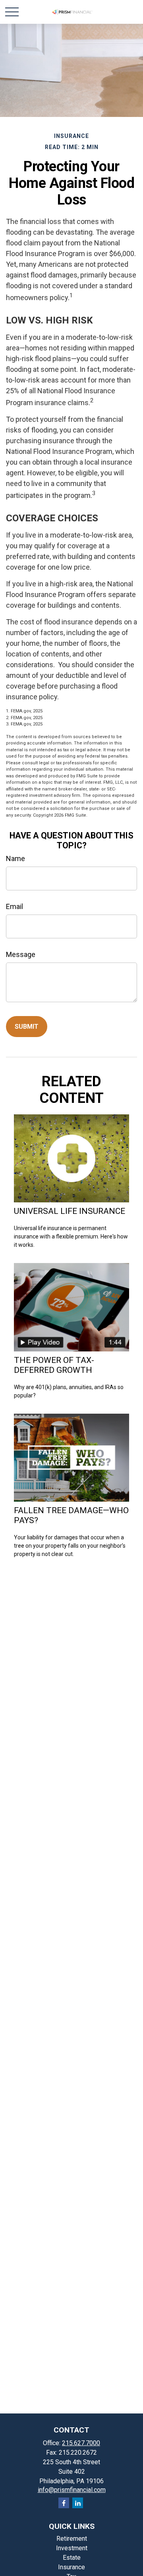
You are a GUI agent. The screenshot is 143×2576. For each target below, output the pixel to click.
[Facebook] (64, 2503)
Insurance (71, 2567)
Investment (72, 2548)
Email (14, 906)
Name (15, 858)
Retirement (72, 2539)
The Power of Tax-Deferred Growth (54, 1365)
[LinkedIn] (78, 2503)
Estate (72, 2558)
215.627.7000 (81, 2443)
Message (21, 954)
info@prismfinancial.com (72, 2490)
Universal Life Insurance (70, 1211)
